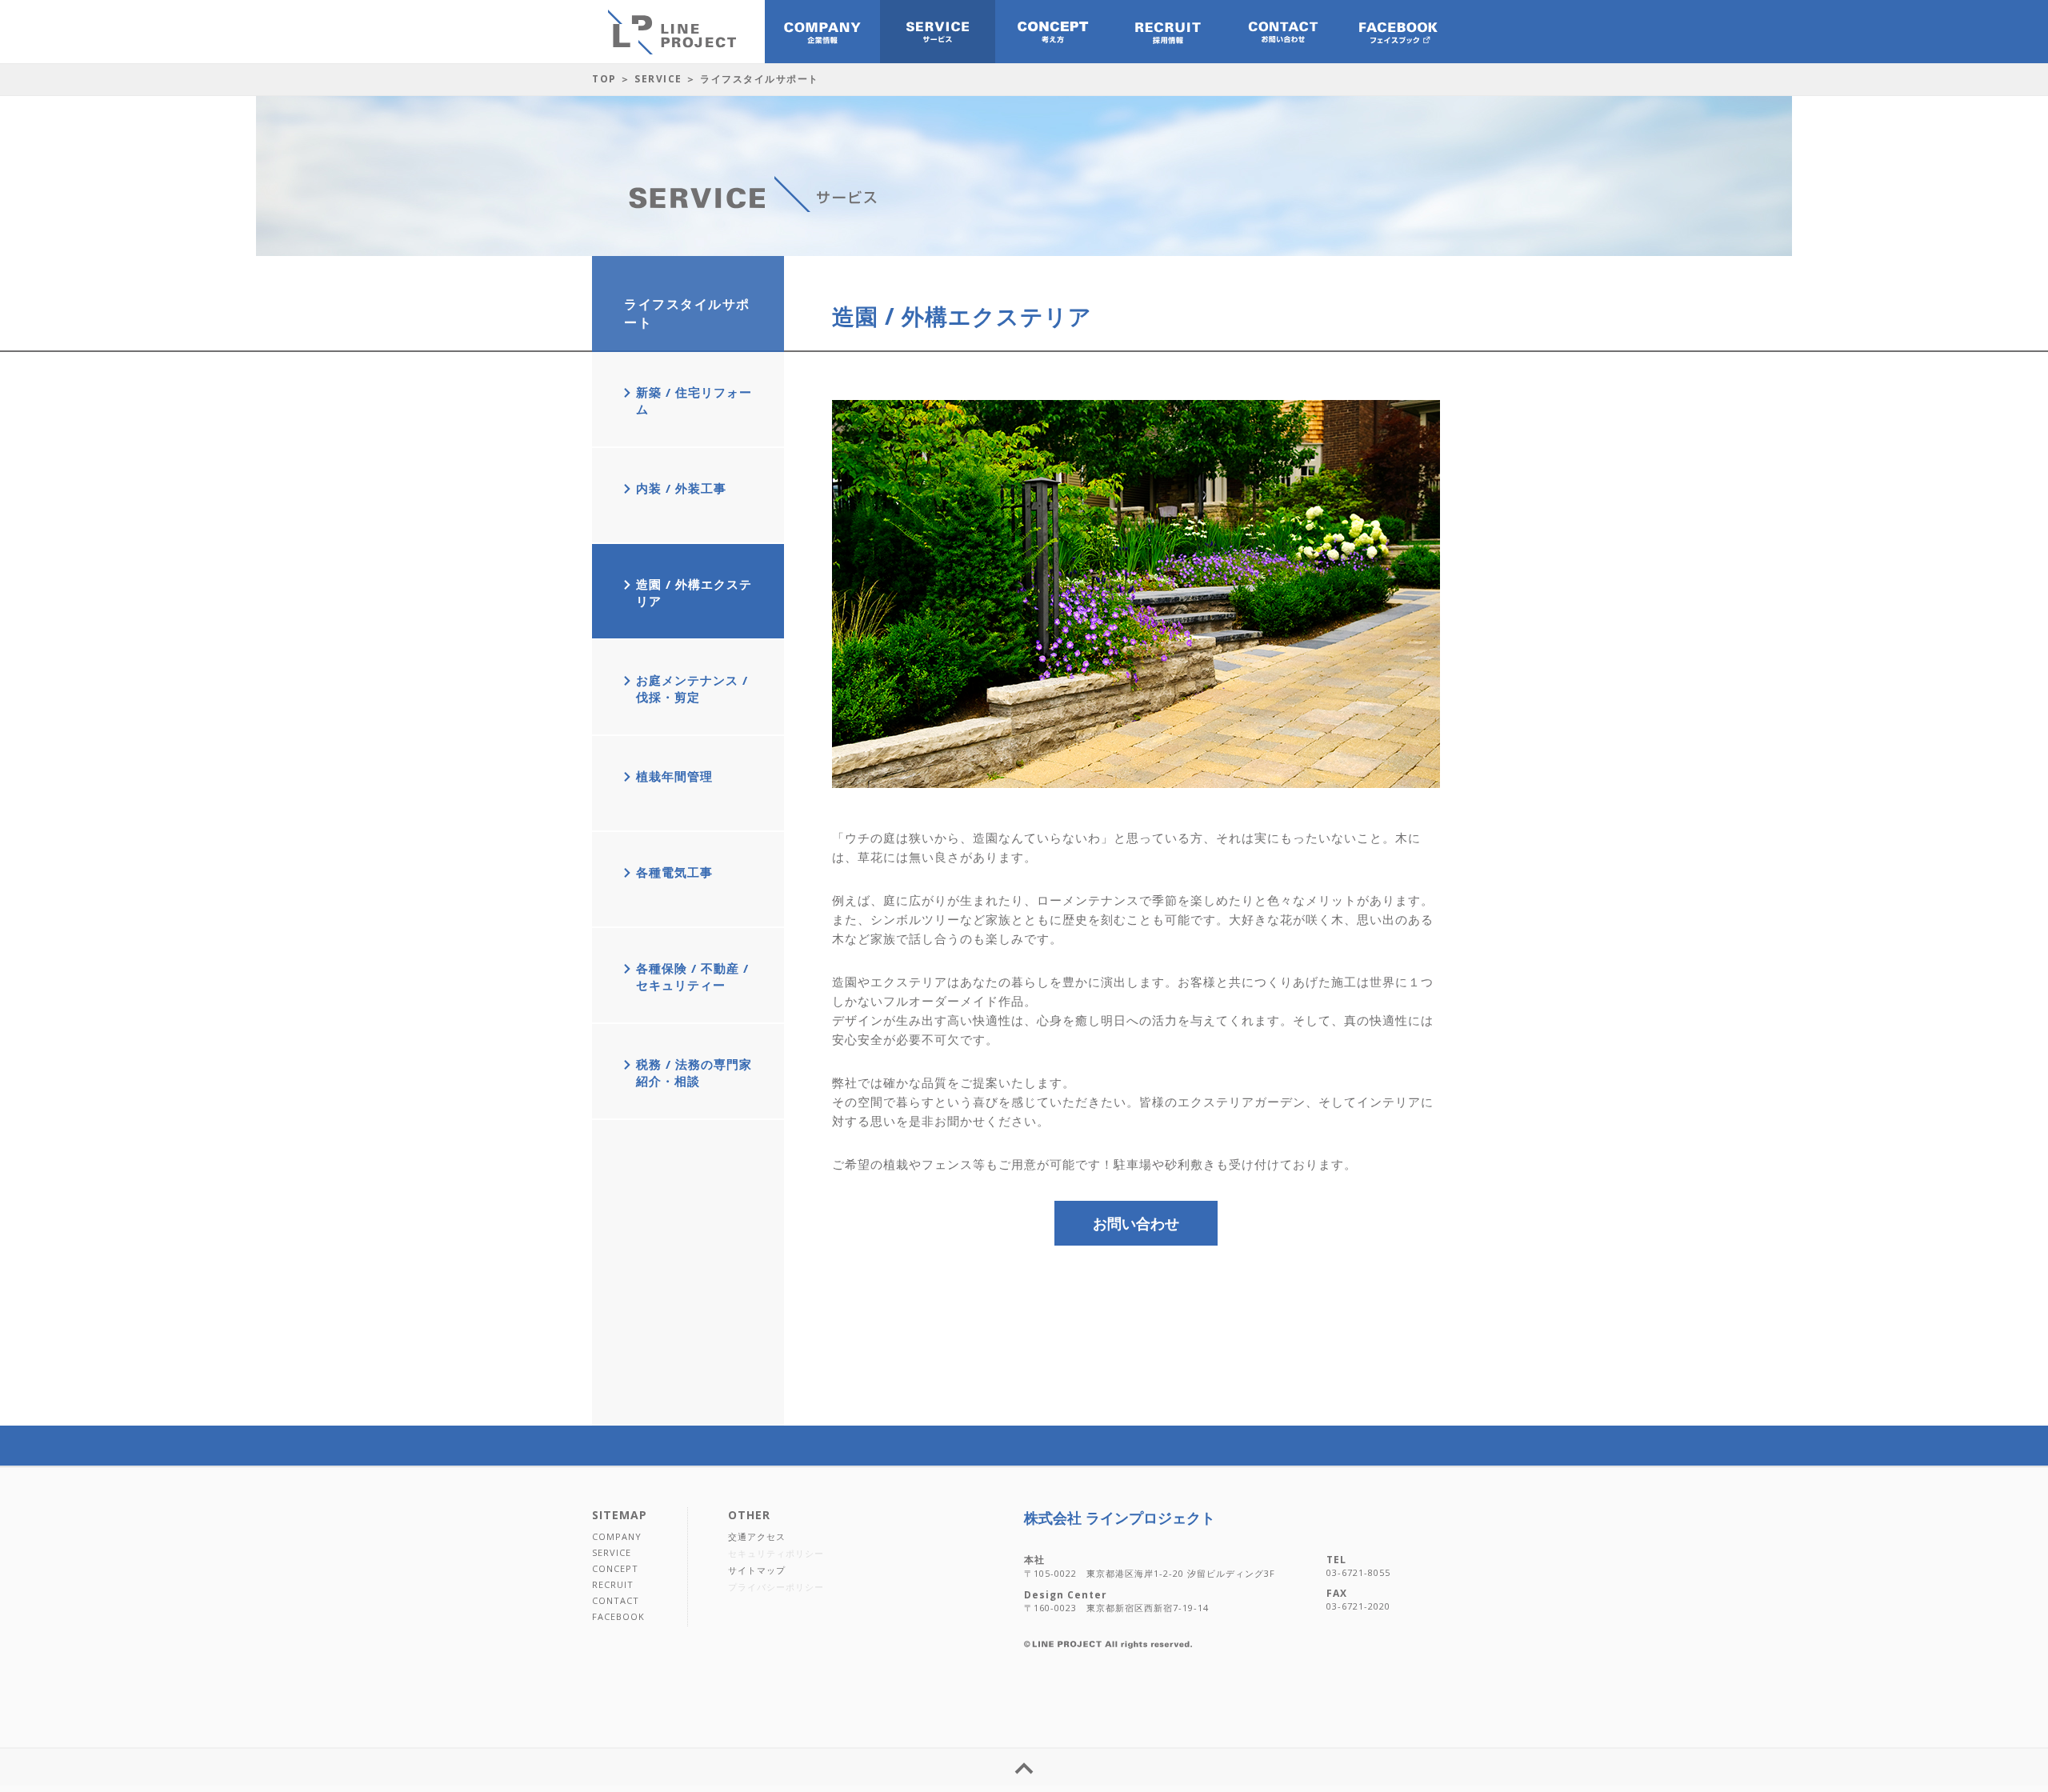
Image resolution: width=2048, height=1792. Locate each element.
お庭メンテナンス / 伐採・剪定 (692, 688)
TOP (604, 79)
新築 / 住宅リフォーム (694, 400)
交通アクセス (757, 1536)
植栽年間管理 (674, 776)
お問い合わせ (1136, 1223)
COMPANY (617, 1536)
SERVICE (658, 79)
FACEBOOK (618, 1616)
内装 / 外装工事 (681, 488)
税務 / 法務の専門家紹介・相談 (694, 1072)
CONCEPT (615, 1568)
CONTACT (616, 1600)
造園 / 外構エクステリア (694, 592)
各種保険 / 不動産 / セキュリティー (692, 976)
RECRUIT (613, 1584)
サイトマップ (757, 1570)
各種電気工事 (674, 872)
